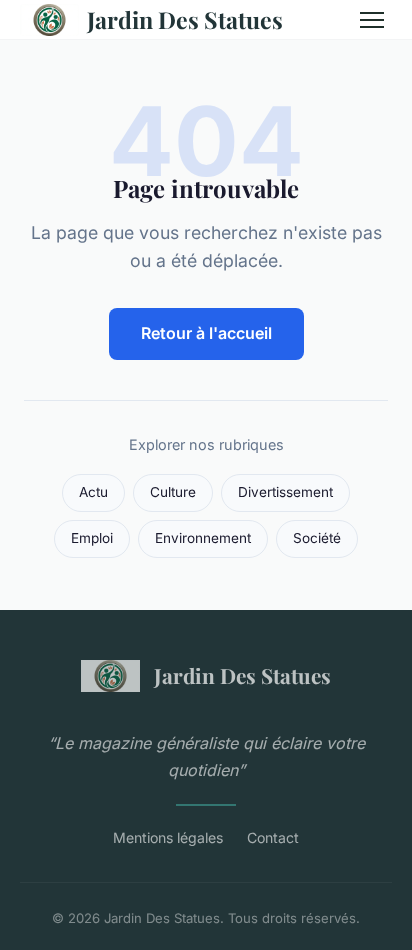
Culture (173, 492)
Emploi (92, 538)
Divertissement (285, 492)
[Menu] (372, 20)
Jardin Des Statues (185, 19)
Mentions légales (168, 837)
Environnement (203, 538)
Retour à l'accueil (206, 333)
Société (317, 538)
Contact (273, 837)
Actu (93, 492)
